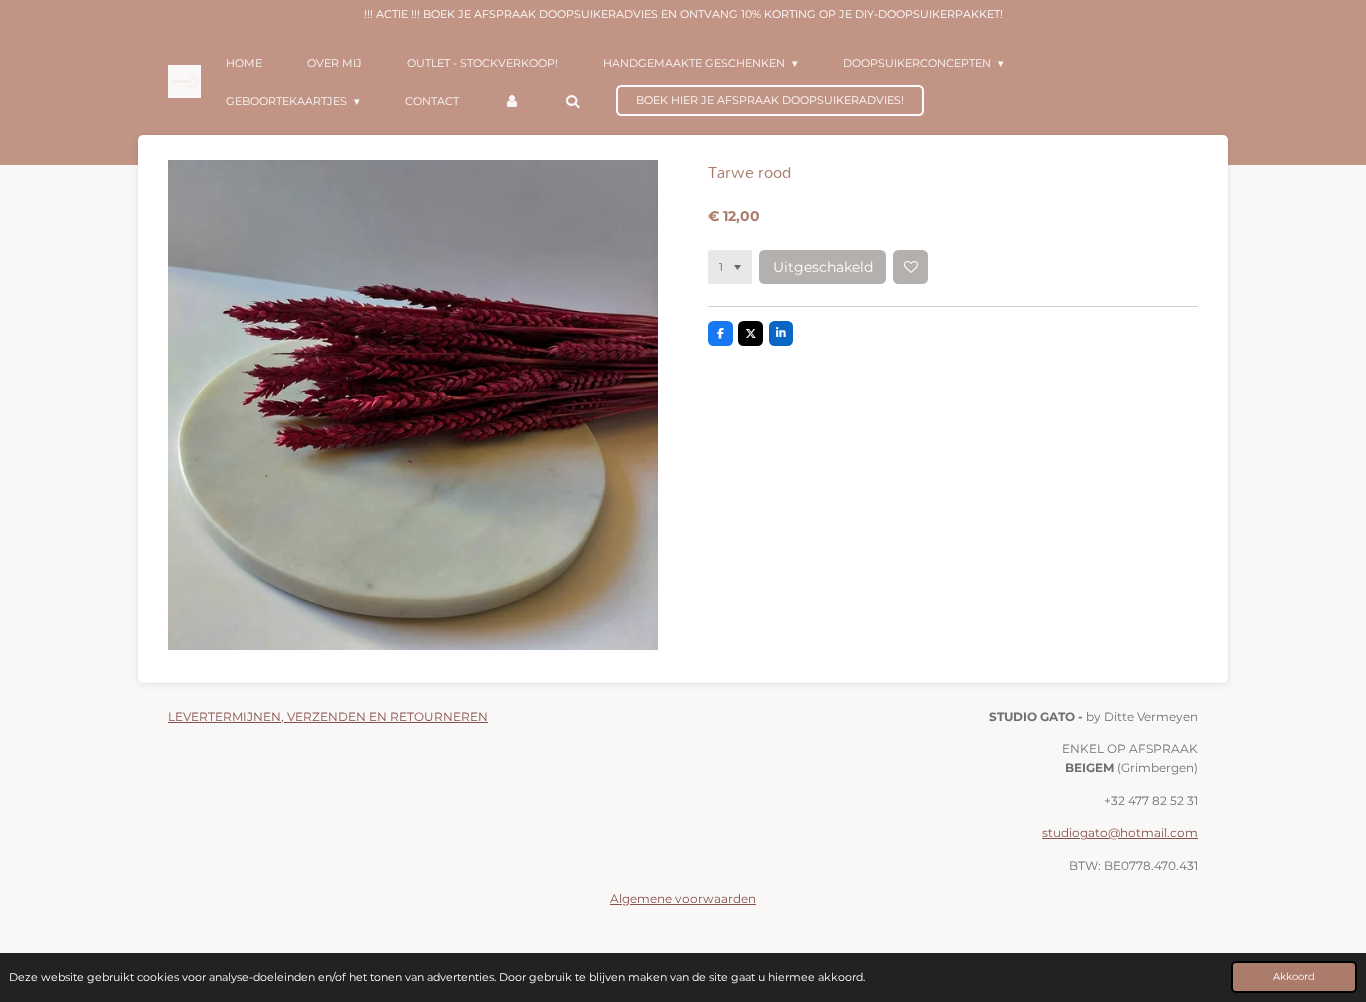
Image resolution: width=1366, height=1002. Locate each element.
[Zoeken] (571, 101)
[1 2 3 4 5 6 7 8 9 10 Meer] (730, 267)
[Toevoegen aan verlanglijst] (910, 267)
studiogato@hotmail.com (1120, 833)
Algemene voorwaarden (683, 899)
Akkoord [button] (1294, 976)
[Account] (511, 101)
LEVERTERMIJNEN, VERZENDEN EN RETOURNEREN (328, 717)
